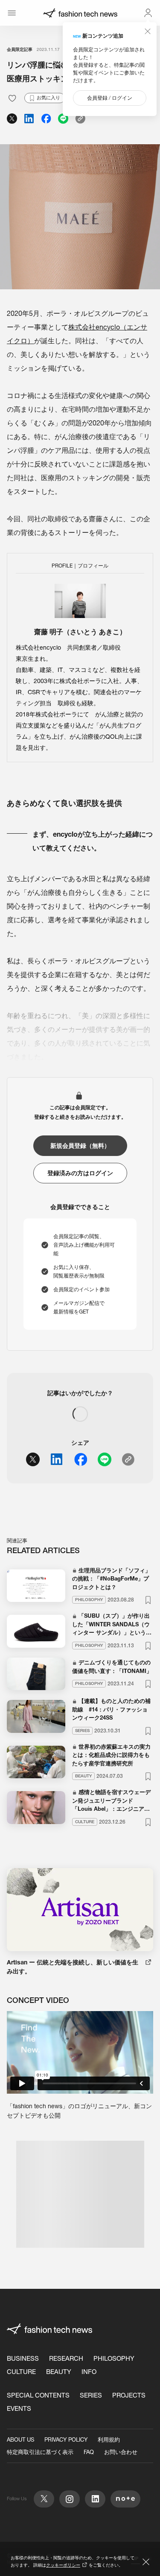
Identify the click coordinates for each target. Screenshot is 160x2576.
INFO (89, 2372)
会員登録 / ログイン (110, 98)
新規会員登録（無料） (80, 1146)
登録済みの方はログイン (80, 1173)
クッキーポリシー (63, 2565)
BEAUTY (59, 2372)
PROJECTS (129, 2395)
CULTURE (21, 2372)
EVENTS (19, 2408)
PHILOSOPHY (114, 2358)
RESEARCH (66, 2358)
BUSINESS (23, 2358)
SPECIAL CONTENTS (38, 2395)
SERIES (91, 2395)
